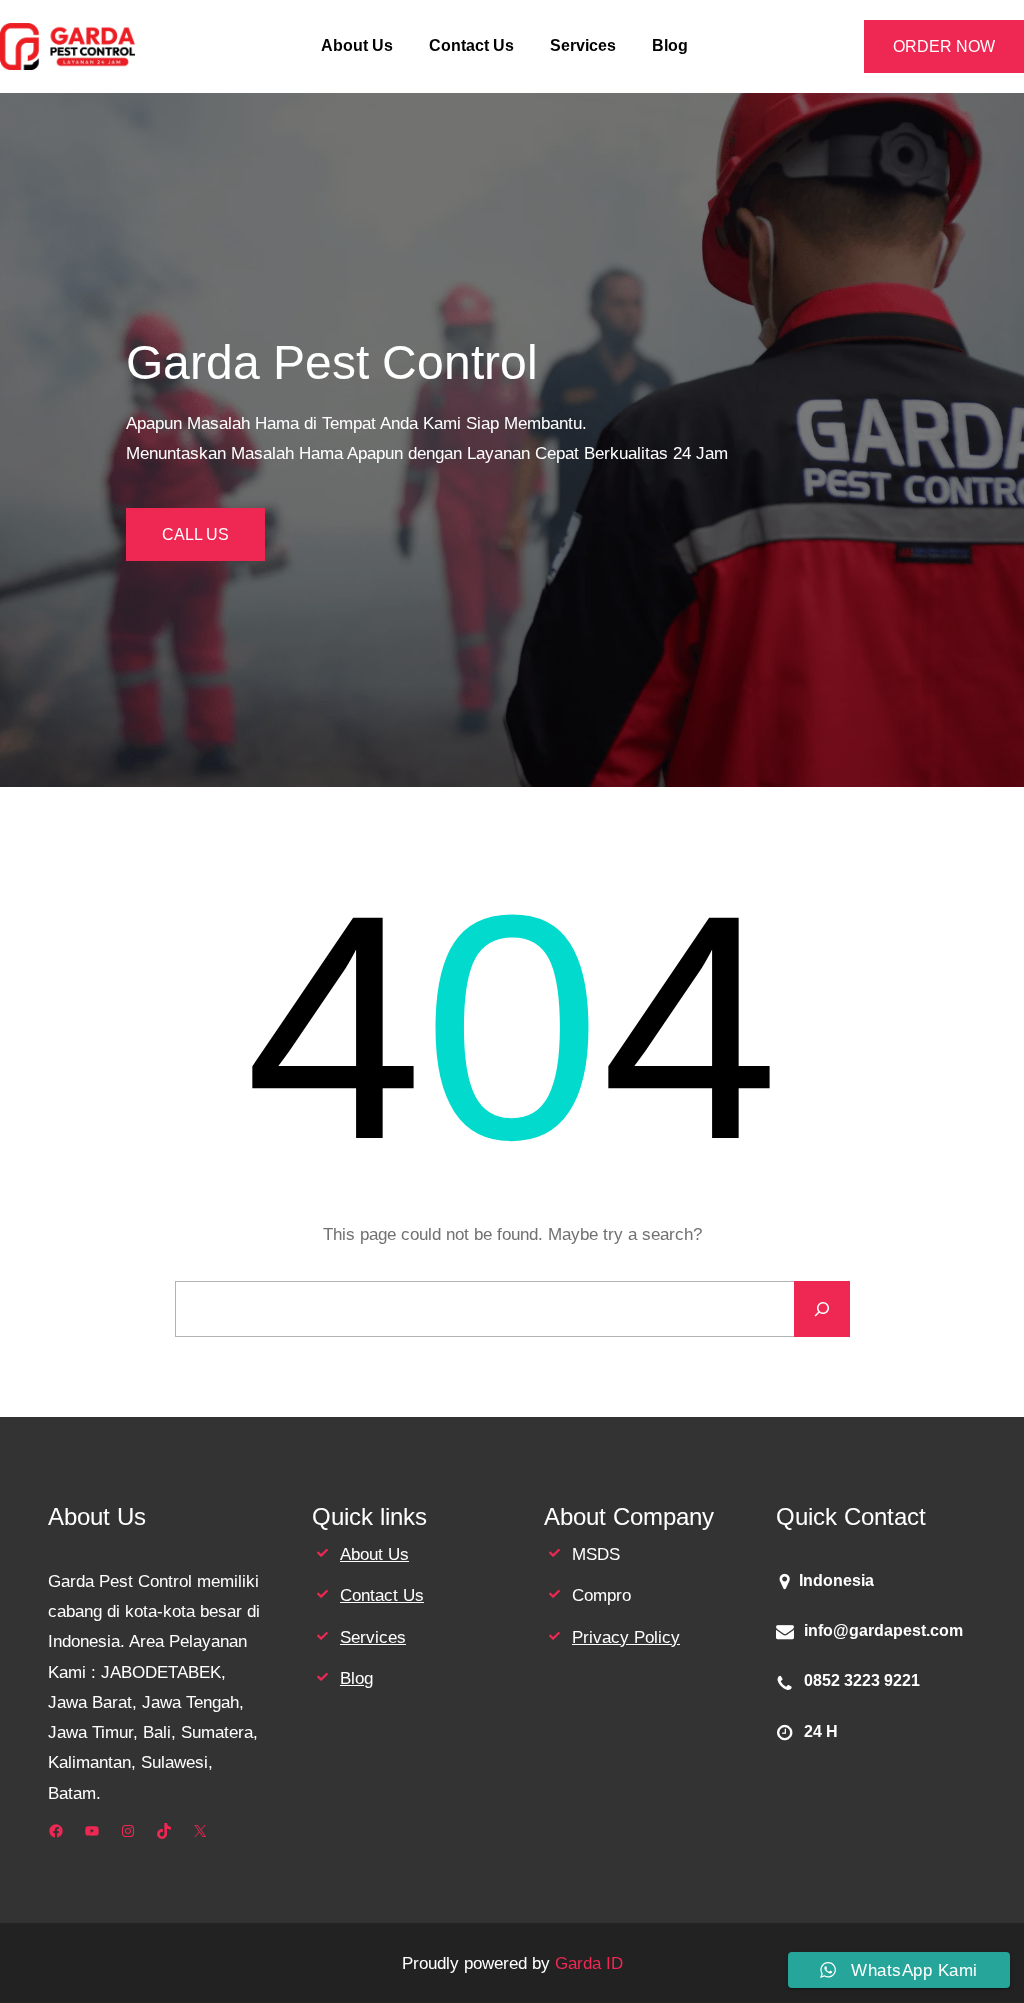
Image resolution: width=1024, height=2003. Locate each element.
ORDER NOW (944, 46)
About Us (374, 1554)
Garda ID (589, 1963)
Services (373, 1637)
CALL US (195, 534)
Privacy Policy (626, 1637)
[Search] (822, 1309)
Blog (356, 1678)
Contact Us (382, 1595)
